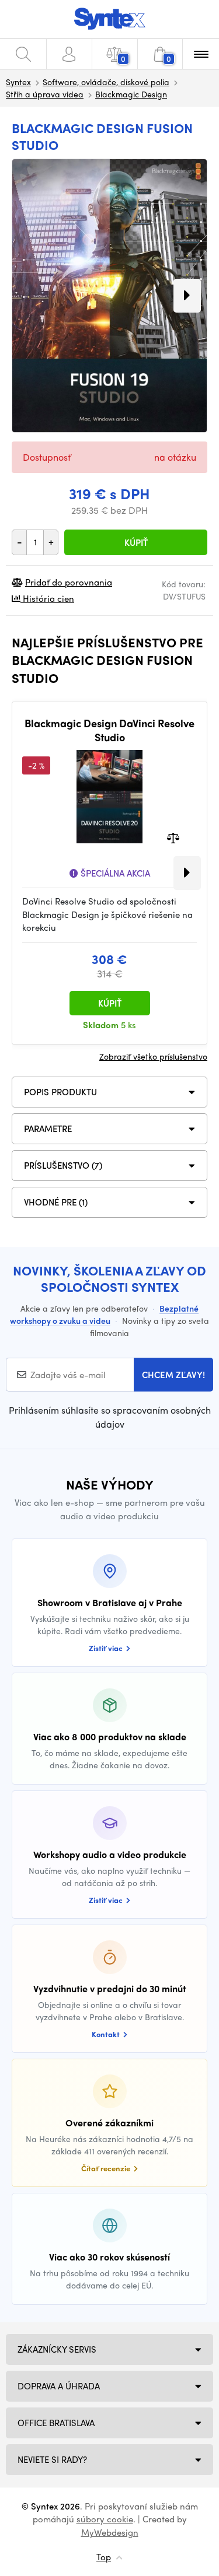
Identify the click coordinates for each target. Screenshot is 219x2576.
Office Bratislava (56, 2423)
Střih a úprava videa (45, 94)
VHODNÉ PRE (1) (56, 1202)
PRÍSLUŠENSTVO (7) (63, 1165)
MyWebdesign (110, 2532)
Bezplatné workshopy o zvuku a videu (104, 1314)
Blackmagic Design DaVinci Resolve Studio (109, 730)
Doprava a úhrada (59, 2386)
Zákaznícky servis (57, 2349)
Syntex (18, 82)
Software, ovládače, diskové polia (106, 82)
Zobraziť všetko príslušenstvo (153, 1056)
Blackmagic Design (131, 94)
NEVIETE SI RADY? (52, 2459)
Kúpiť (136, 542)
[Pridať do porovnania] (173, 837)
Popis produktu (60, 1092)
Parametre (48, 1128)
